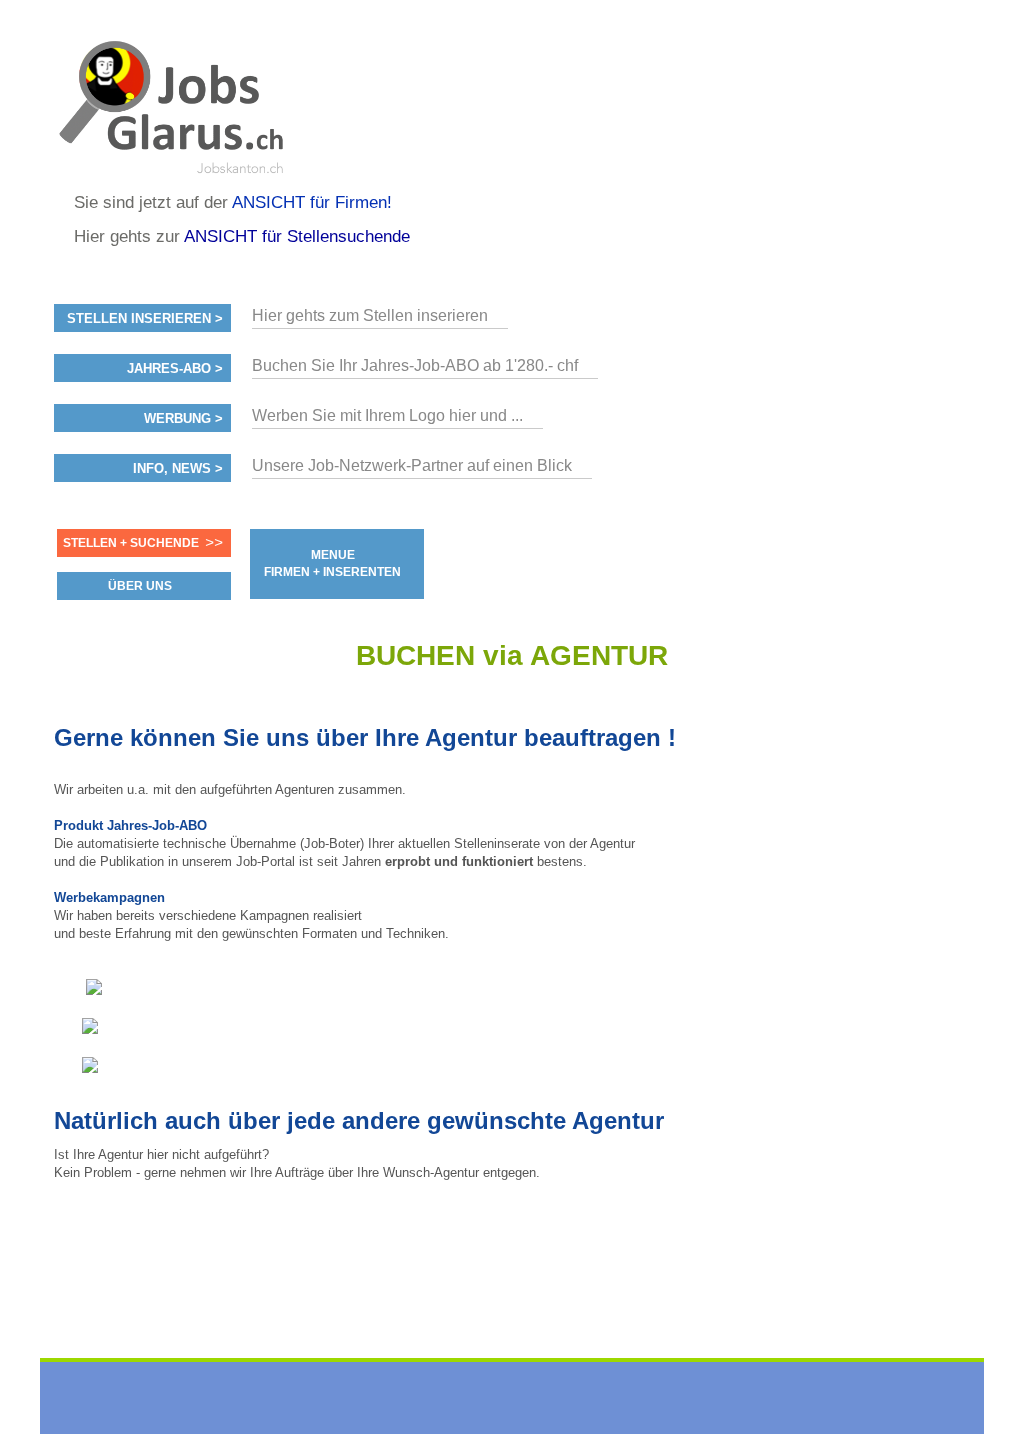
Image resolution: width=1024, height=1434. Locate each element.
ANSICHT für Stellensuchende (297, 236)
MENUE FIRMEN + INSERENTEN (332, 563)
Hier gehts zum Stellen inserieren (370, 315)
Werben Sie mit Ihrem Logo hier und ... (387, 415)
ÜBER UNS (140, 586)
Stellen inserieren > (145, 319)
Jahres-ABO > (175, 369)
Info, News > (178, 469)
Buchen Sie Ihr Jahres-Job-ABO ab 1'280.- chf (415, 365)
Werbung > (183, 419)
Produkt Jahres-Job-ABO (130, 825)
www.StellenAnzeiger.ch (174, 104)
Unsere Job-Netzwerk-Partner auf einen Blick (412, 465)
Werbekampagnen (109, 897)
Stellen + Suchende (131, 543)
